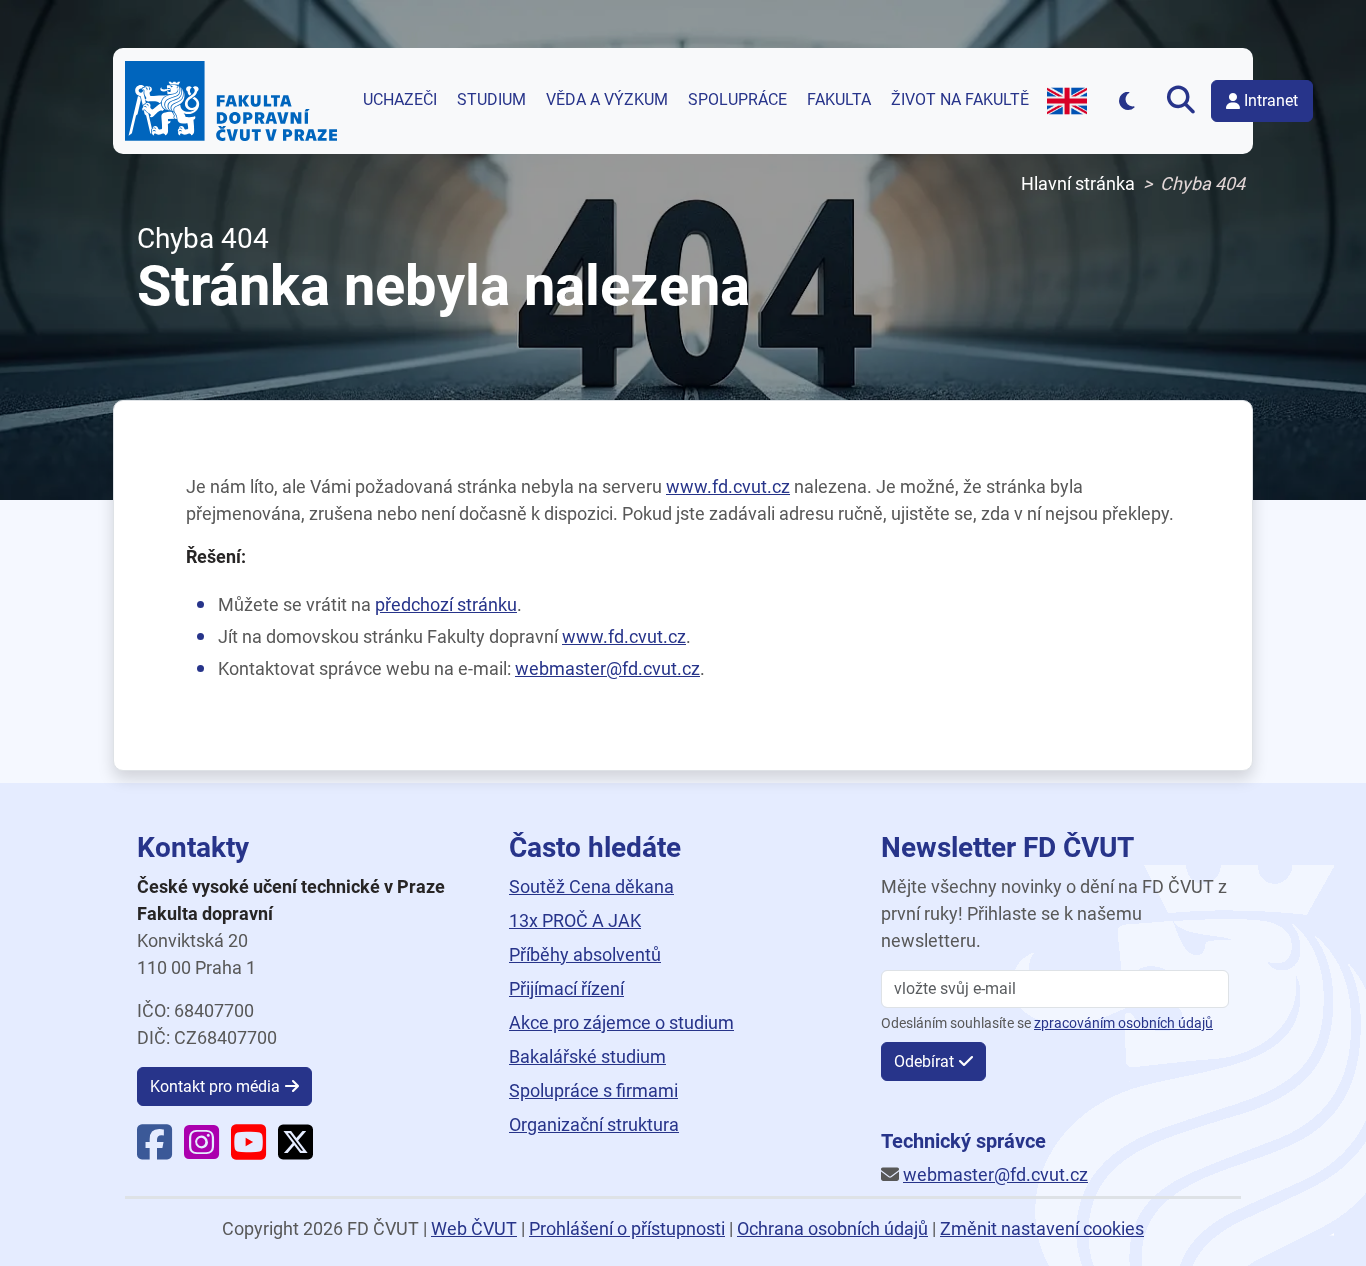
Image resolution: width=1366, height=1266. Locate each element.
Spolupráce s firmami (593, 1090)
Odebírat (924, 1061)
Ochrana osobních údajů (832, 1228)
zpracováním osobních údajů (1123, 1023)
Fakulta (839, 100)
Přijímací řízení (566, 988)
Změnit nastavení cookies (1042, 1228)
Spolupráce (737, 100)
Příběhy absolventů (585, 954)
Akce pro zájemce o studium (621, 1022)
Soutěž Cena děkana (591, 886)
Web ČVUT (474, 1228)
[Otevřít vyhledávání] (1181, 101)
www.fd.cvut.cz (728, 486)
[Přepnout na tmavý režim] (1126, 100)
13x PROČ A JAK (575, 920)
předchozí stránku (446, 604)
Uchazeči (400, 100)
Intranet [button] (1271, 100)
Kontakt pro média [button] (215, 1086)
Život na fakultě (960, 100)
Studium (491, 100)
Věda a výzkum (607, 100)
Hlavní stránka (1078, 183)
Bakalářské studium (587, 1056)
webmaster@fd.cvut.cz (607, 668)
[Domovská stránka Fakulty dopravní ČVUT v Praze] (231, 101)
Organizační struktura (594, 1124)
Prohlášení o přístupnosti (627, 1228)
